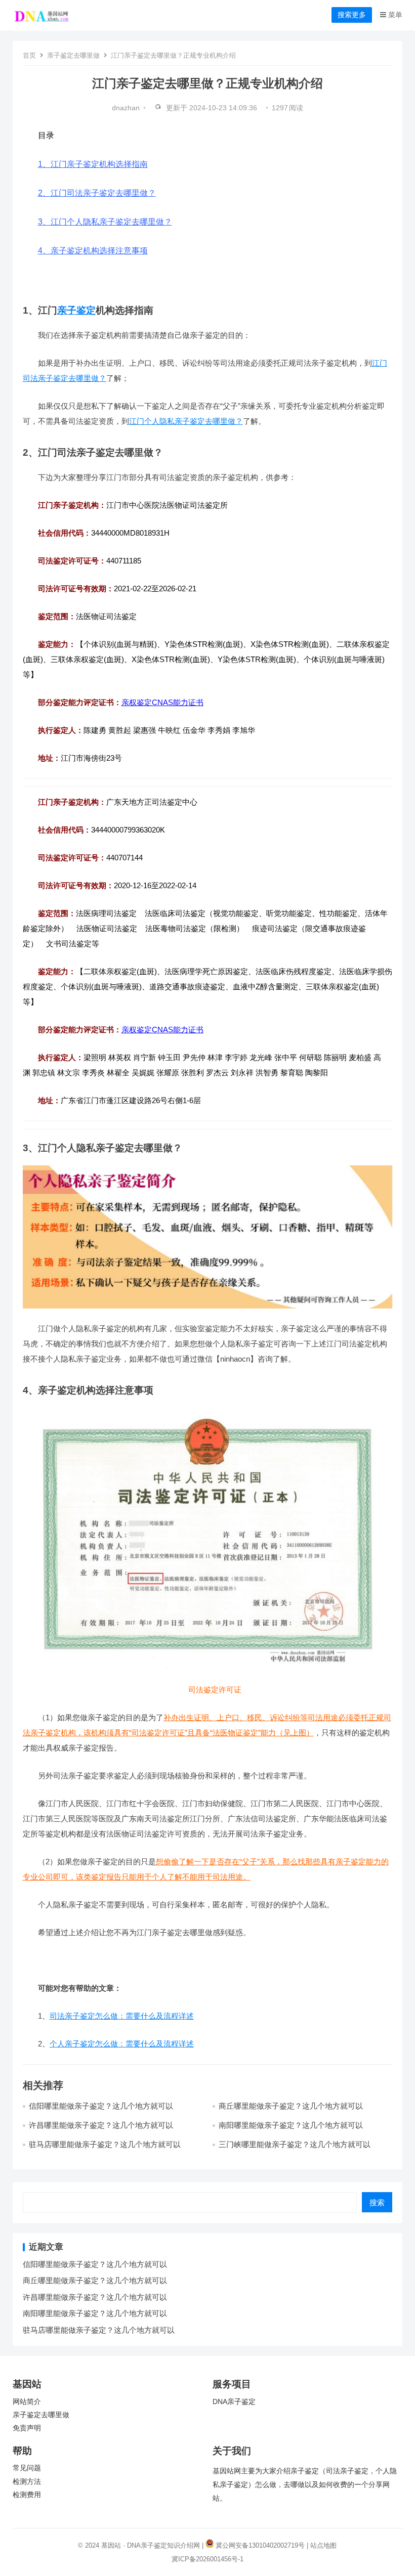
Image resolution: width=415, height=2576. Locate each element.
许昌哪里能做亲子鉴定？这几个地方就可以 (101, 2125)
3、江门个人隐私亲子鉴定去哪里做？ (105, 222)
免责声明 (27, 2428)
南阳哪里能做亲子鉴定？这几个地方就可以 (291, 2125)
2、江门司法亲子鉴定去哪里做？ (97, 193)
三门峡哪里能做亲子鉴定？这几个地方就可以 (295, 2144)
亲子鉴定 (76, 310)
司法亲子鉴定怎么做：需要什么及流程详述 (122, 2016)
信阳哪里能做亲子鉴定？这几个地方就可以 (101, 2106)
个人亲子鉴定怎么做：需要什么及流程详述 (122, 2044)
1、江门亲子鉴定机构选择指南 (93, 164)
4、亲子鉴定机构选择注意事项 (93, 251)
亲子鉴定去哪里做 (73, 55)
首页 (29, 55)
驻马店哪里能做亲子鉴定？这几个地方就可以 (105, 2144)
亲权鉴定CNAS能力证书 (162, 702)
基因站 (111, 2545)
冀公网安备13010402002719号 (260, 2545)
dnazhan (126, 108)
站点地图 (323, 2545)
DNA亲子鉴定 (234, 2402)
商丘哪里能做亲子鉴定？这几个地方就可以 (291, 2106)
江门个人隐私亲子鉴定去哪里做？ (186, 421)
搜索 (377, 2202)
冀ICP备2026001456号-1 (207, 2559)
